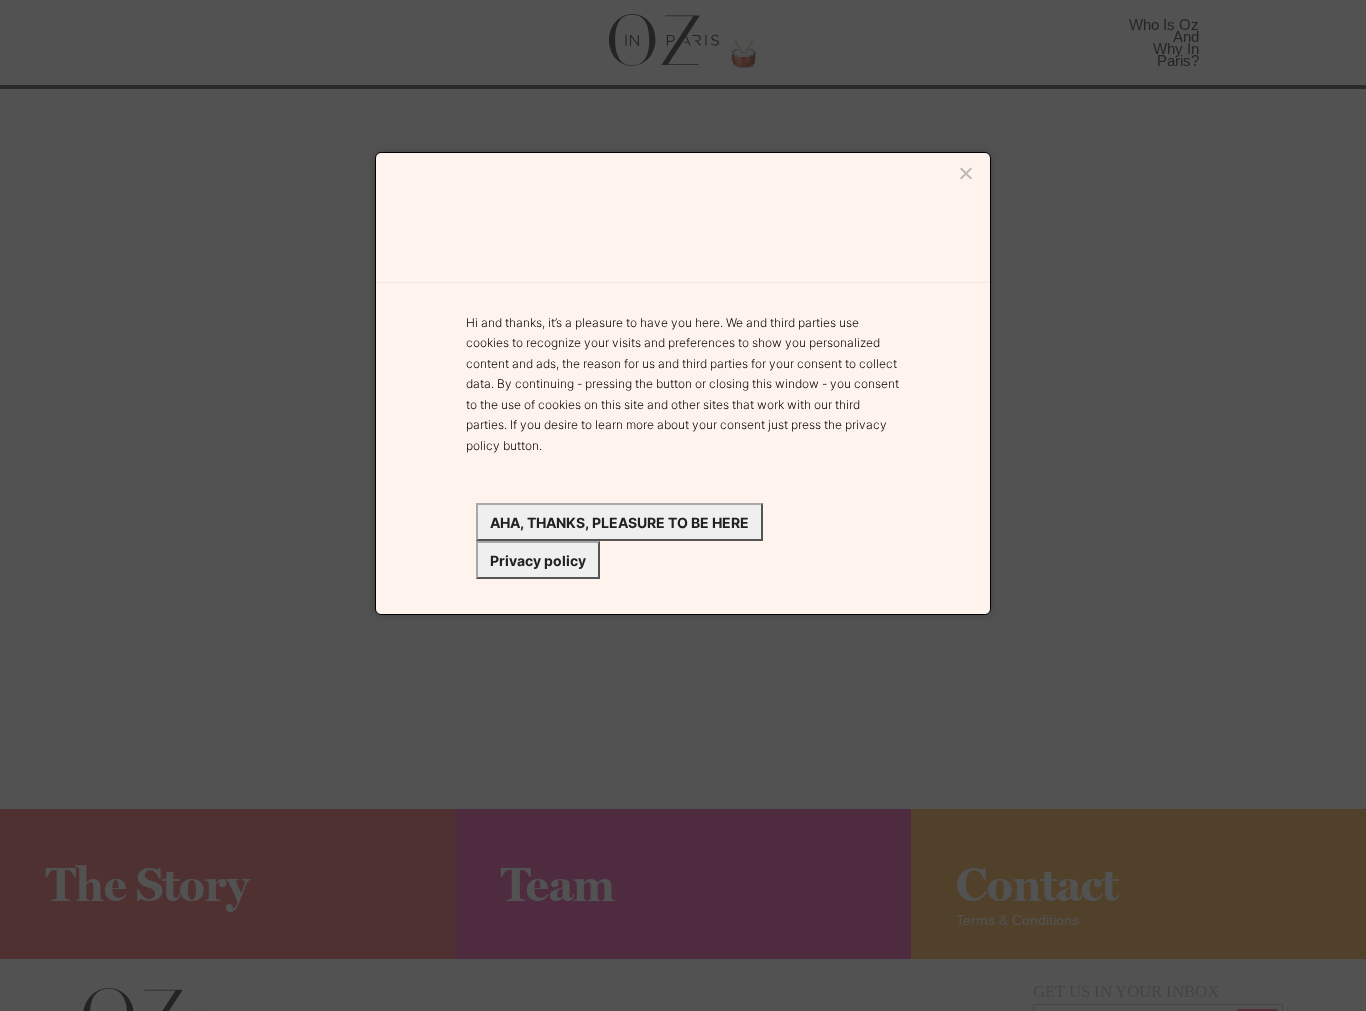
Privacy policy (538, 560)
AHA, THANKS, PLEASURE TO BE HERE (619, 522)
